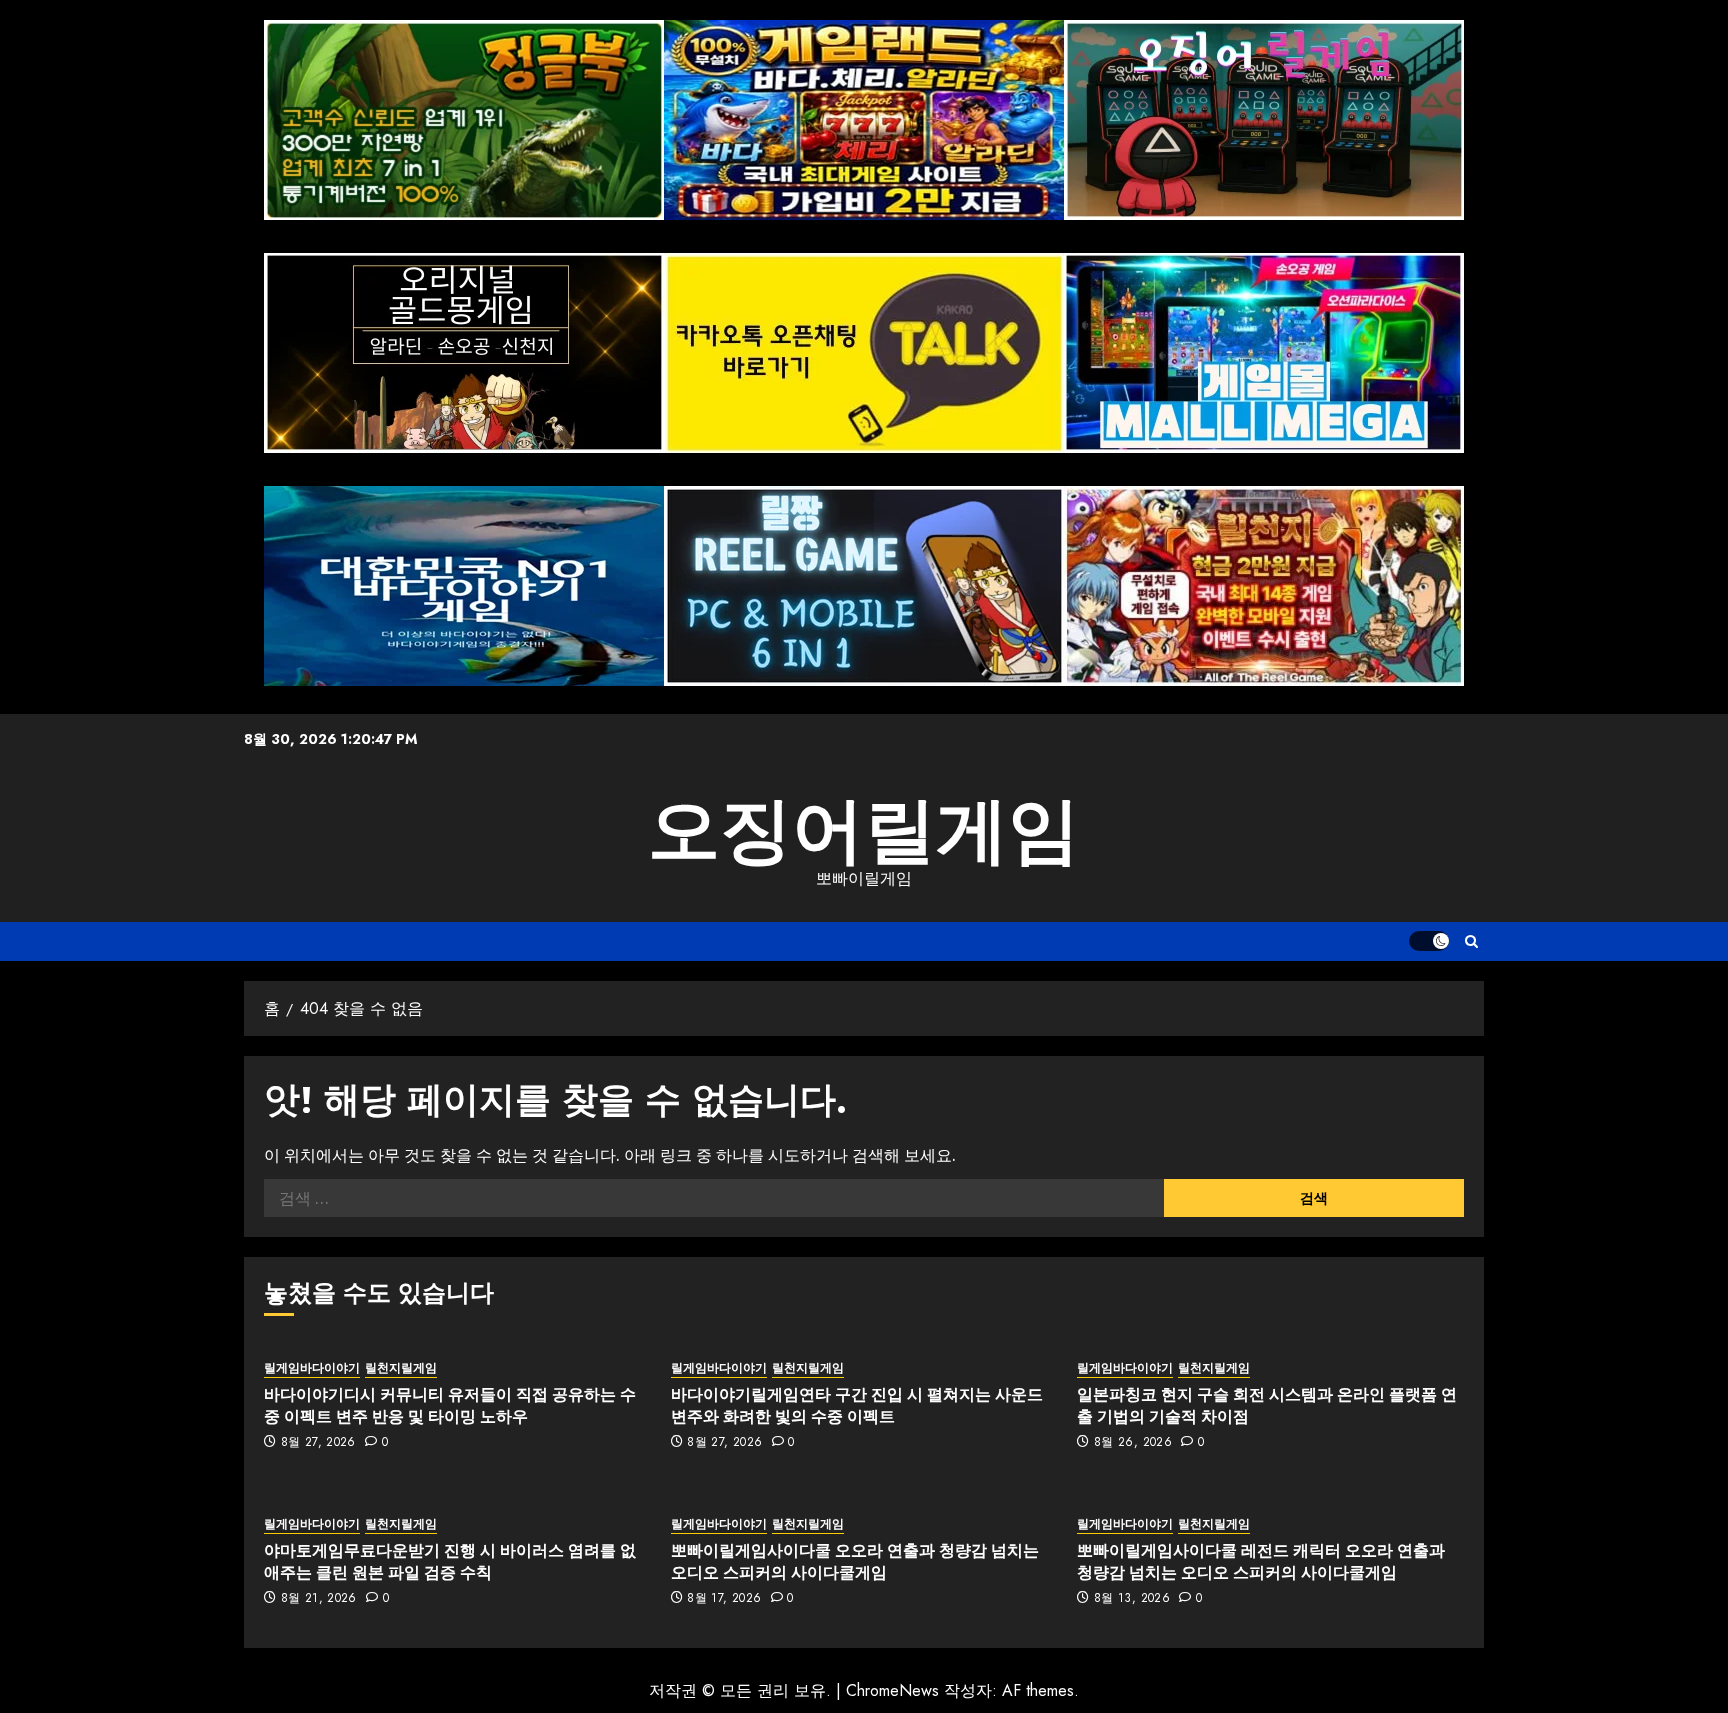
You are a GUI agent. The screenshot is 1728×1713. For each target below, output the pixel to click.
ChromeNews (892, 1690)
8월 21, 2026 (319, 1599)
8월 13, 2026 (1132, 1599)
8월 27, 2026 (318, 1443)
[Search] (1471, 941)
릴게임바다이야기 (312, 1368)
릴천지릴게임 (401, 1368)
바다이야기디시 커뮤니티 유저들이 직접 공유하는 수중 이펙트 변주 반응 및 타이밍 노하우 (450, 1405)
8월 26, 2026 (1133, 1443)
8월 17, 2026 (724, 1599)
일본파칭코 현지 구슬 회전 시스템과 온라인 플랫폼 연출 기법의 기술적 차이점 (1267, 1405)
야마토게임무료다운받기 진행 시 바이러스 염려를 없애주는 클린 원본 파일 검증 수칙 (450, 1561)
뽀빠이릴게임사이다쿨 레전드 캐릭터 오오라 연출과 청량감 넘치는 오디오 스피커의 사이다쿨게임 (1261, 1561)
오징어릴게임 (864, 830)
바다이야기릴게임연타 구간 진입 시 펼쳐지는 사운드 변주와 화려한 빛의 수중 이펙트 (857, 1405)
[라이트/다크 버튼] (1429, 941)
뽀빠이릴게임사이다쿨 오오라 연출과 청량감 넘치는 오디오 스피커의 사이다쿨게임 (855, 1561)
